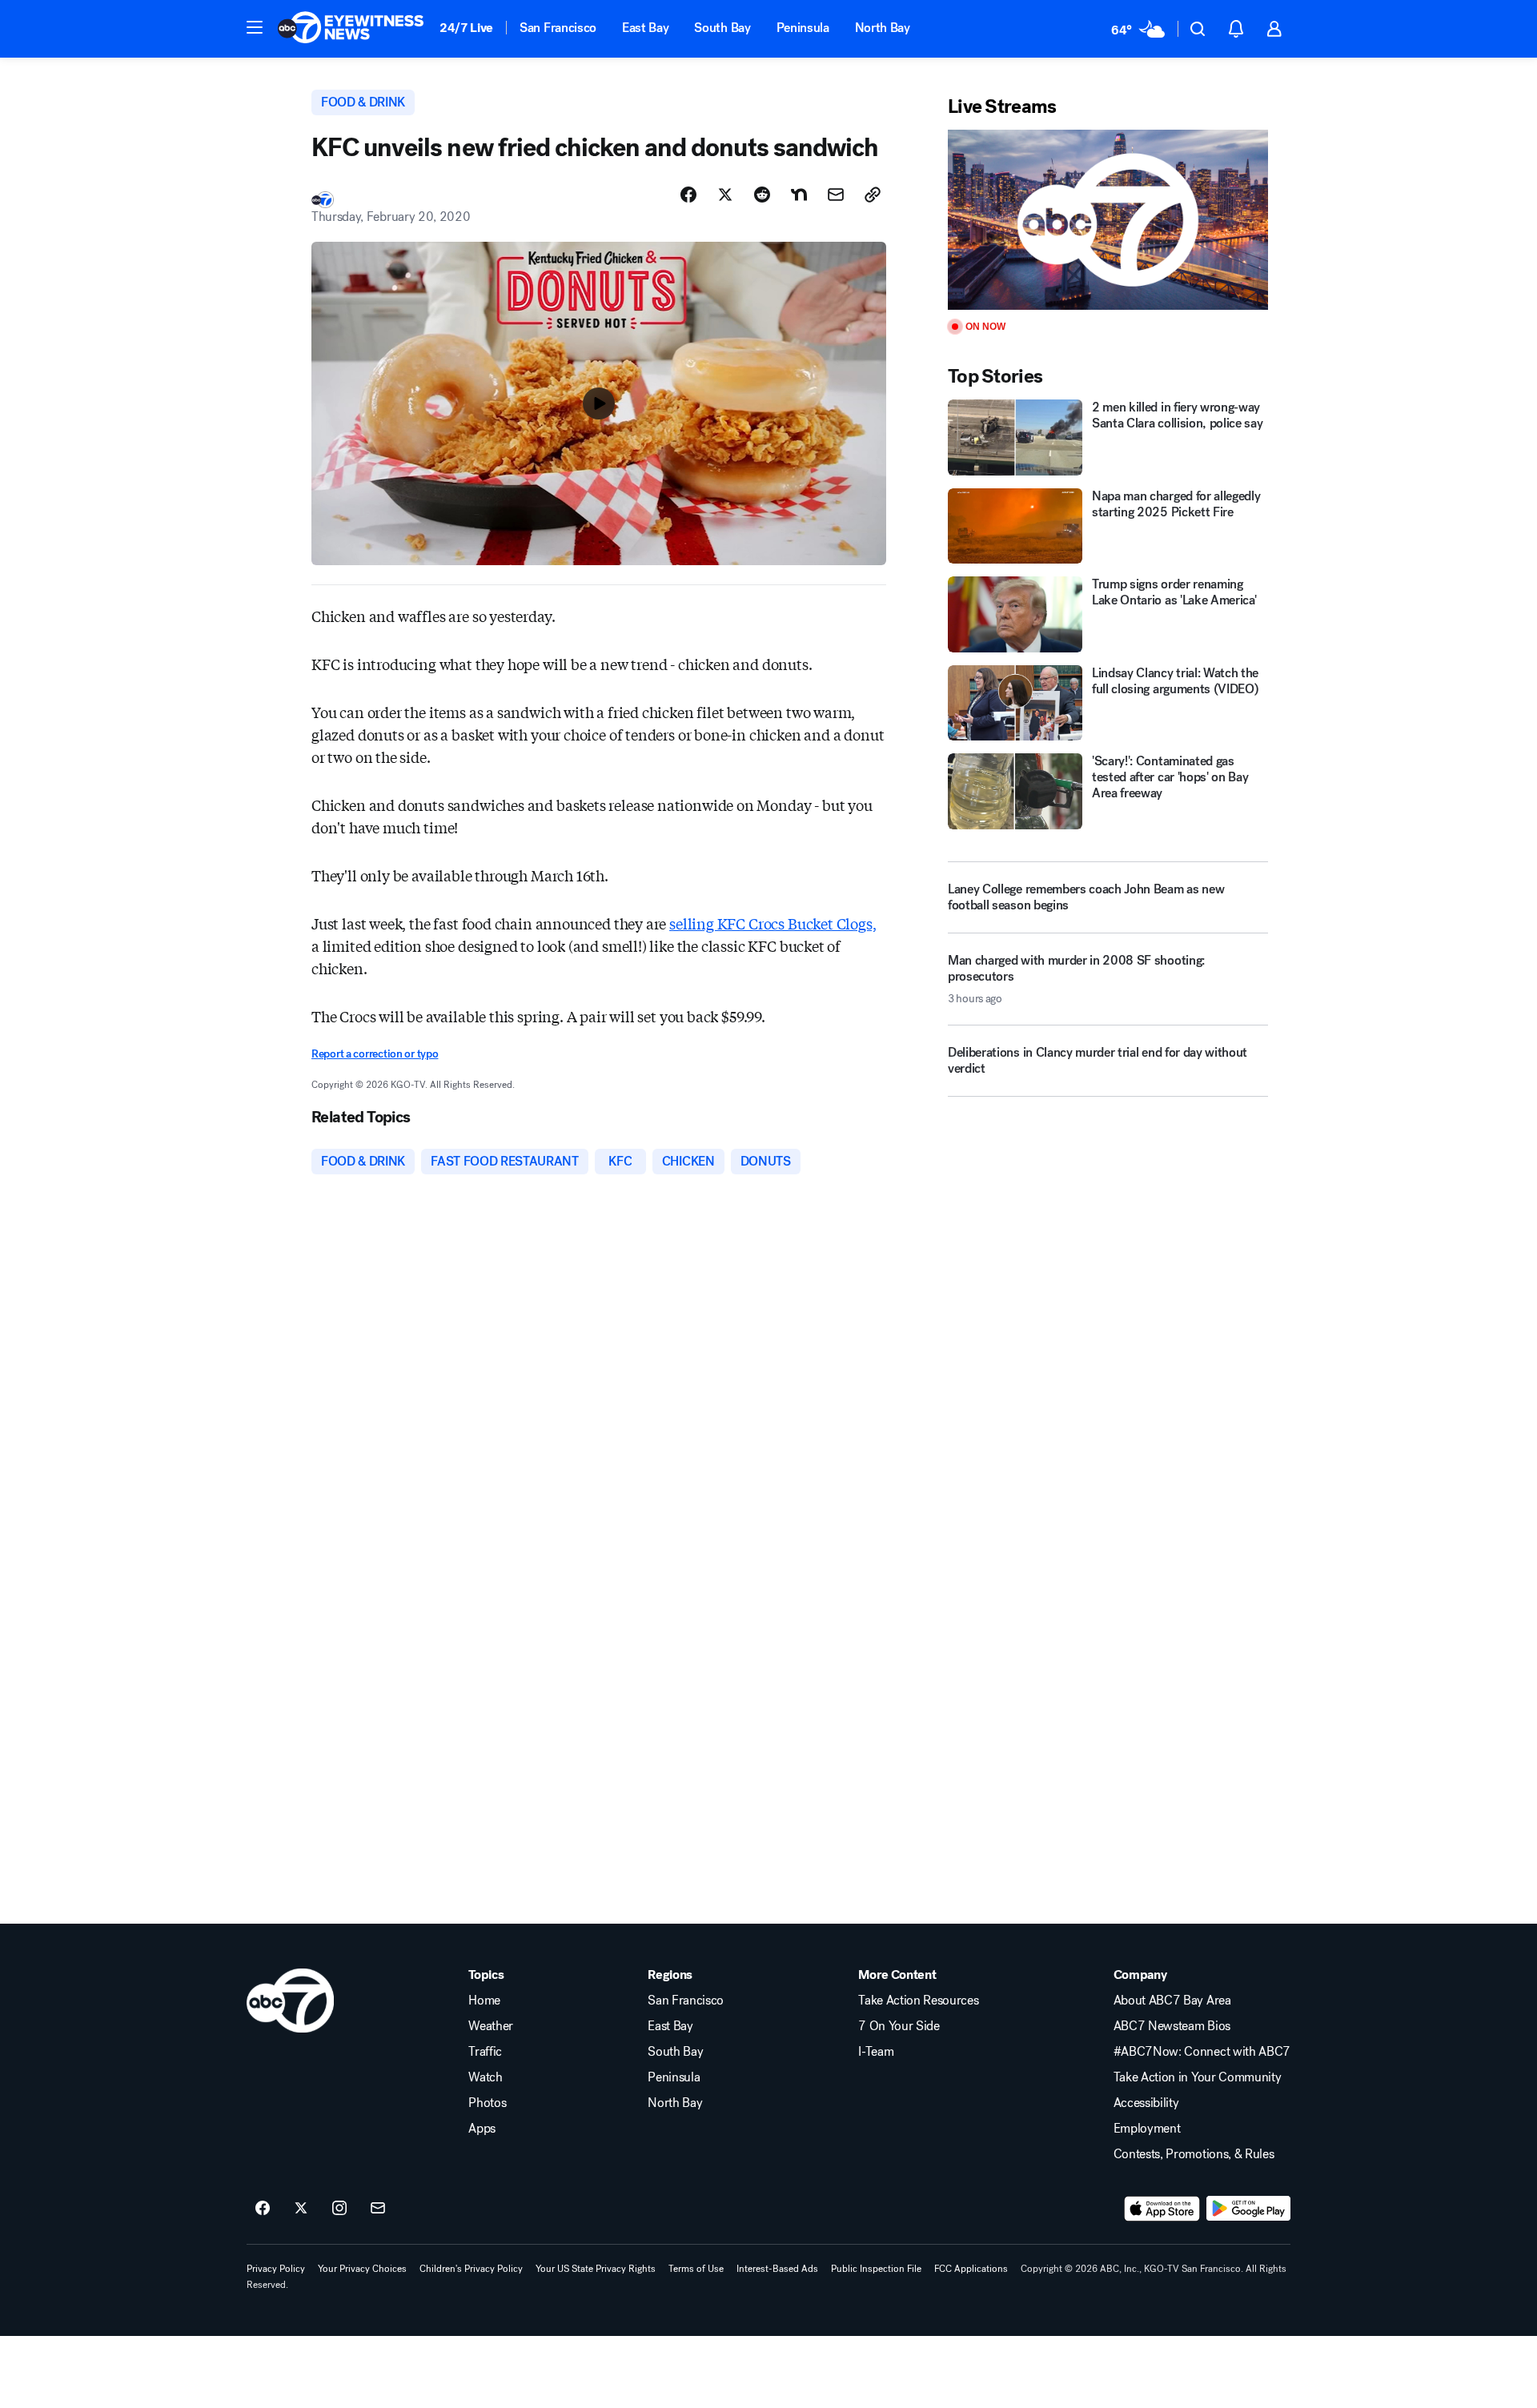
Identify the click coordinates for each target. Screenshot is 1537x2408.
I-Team (876, 2052)
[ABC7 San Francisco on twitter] (301, 2209)
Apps (482, 2129)
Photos (487, 2103)
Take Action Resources (918, 2001)
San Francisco (558, 28)
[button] (255, 27)
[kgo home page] (290, 2001)
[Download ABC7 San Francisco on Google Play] (1248, 2209)
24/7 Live (466, 28)
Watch (485, 2077)
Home (484, 2001)
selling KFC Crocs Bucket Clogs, (773, 923)
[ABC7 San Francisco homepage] (351, 29)
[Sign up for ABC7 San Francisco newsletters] (378, 2209)
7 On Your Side (899, 2026)
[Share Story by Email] (836, 195)
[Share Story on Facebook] (688, 195)
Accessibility (1146, 2103)
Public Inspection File (876, 2269)
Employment (1147, 2129)
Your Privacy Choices (362, 2269)
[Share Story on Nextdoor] (799, 195)
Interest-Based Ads (777, 2269)
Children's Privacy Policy (471, 2269)
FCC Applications (971, 2269)
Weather (491, 2026)
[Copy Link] (873, 195)
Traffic (485, 2052)
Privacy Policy (276, 2269)
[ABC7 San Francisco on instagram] (339, 2209)
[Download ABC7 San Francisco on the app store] (1162, 2209)
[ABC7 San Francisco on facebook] (263, 2209)
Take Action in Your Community (1198, 2077)
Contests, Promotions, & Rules (1194, 2154)
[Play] (1108, 220)
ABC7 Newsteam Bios (1172, 2026)
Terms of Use (696, 2269)
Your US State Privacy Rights (596, 2269)
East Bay (645, 28)
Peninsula (803, 28)
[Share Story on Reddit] (762, 195)
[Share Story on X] (725, 195)
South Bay (722, 28)
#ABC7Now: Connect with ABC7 (1202, 2052)
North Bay (883, 28)
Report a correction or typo (375, 1054)
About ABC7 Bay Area (1172, 2001)
